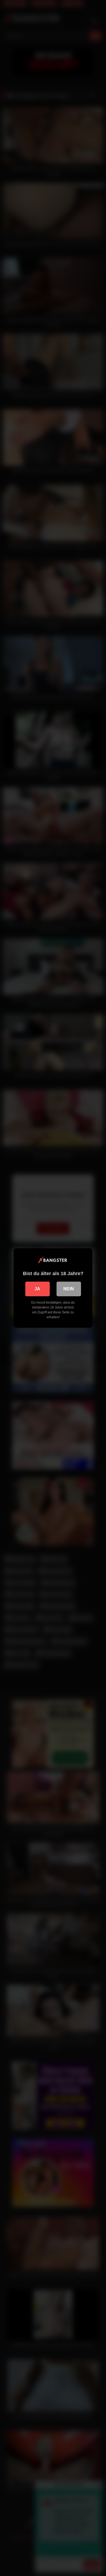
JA (37, 1289)
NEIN (69, 1289)
